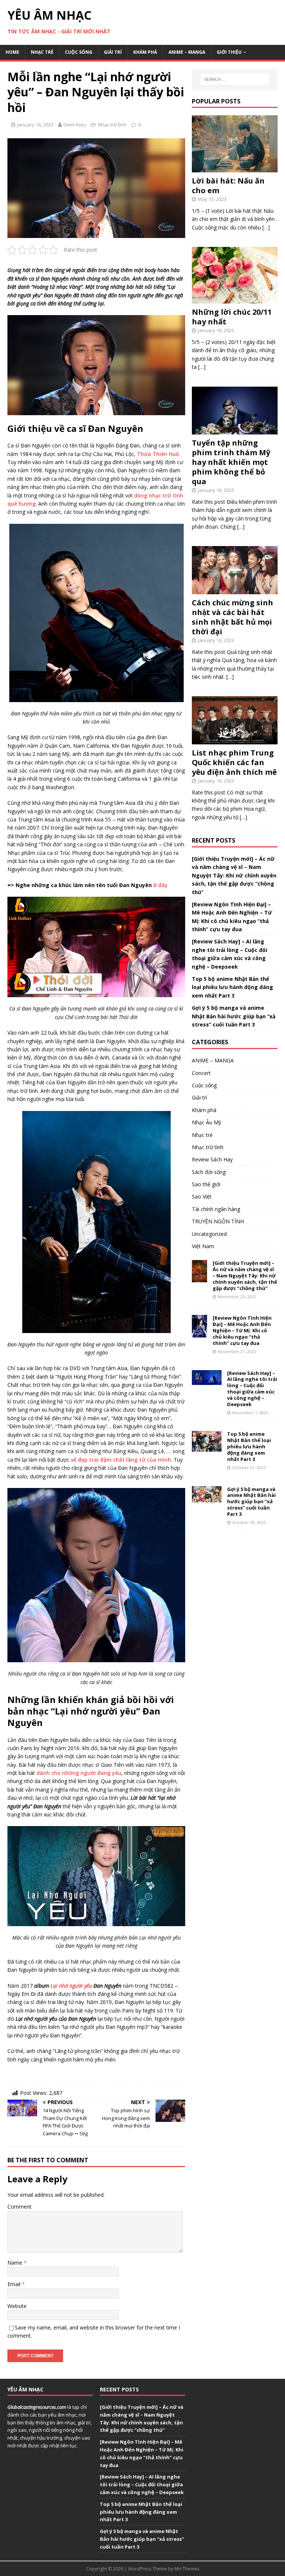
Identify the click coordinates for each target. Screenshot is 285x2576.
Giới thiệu (229, 52)
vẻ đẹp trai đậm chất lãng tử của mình (121, 1460)
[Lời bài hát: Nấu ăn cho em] (235, 168)
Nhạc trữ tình (112, 125)
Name (16, 2263)
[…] (266, 227)
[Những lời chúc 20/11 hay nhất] (235, 299)
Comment (19, 2207)
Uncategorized (209, 1234)
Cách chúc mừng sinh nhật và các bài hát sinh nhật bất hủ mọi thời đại (232, 617)
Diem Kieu (75, 125)
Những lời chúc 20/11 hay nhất (232, 317)
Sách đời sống (209, 1172)
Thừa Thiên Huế (158, 454)
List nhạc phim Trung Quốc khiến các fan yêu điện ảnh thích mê (234, 762)
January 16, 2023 (35, 125)
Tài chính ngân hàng (216, 1209)
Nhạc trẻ (42, 52)
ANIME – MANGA (187, 52)
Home (12, 52)
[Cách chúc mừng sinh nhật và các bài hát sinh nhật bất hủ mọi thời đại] (235, 590)
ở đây (160, 885)
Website (17, 2306)
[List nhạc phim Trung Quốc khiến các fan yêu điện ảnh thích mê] (235, 740)
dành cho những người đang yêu (79, 1773)
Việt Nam (203, 1246)
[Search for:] (235, 79)
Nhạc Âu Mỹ (207, 1122)
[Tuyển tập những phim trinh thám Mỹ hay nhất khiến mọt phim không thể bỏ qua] (235, 430)
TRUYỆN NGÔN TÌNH (218, 1221)
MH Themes (187, 2569)
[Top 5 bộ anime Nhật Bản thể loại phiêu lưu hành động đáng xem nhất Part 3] (207, 1447)
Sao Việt (202, 1196)
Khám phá (145, 52)
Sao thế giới (206, 1184)
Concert (201, 1073)
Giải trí (113, 52)
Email (15, 2284)
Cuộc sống (79, 52)
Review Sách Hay (212, 1159)
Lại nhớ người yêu (71, 1986)
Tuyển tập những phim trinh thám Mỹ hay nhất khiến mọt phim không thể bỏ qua (231, 462)
